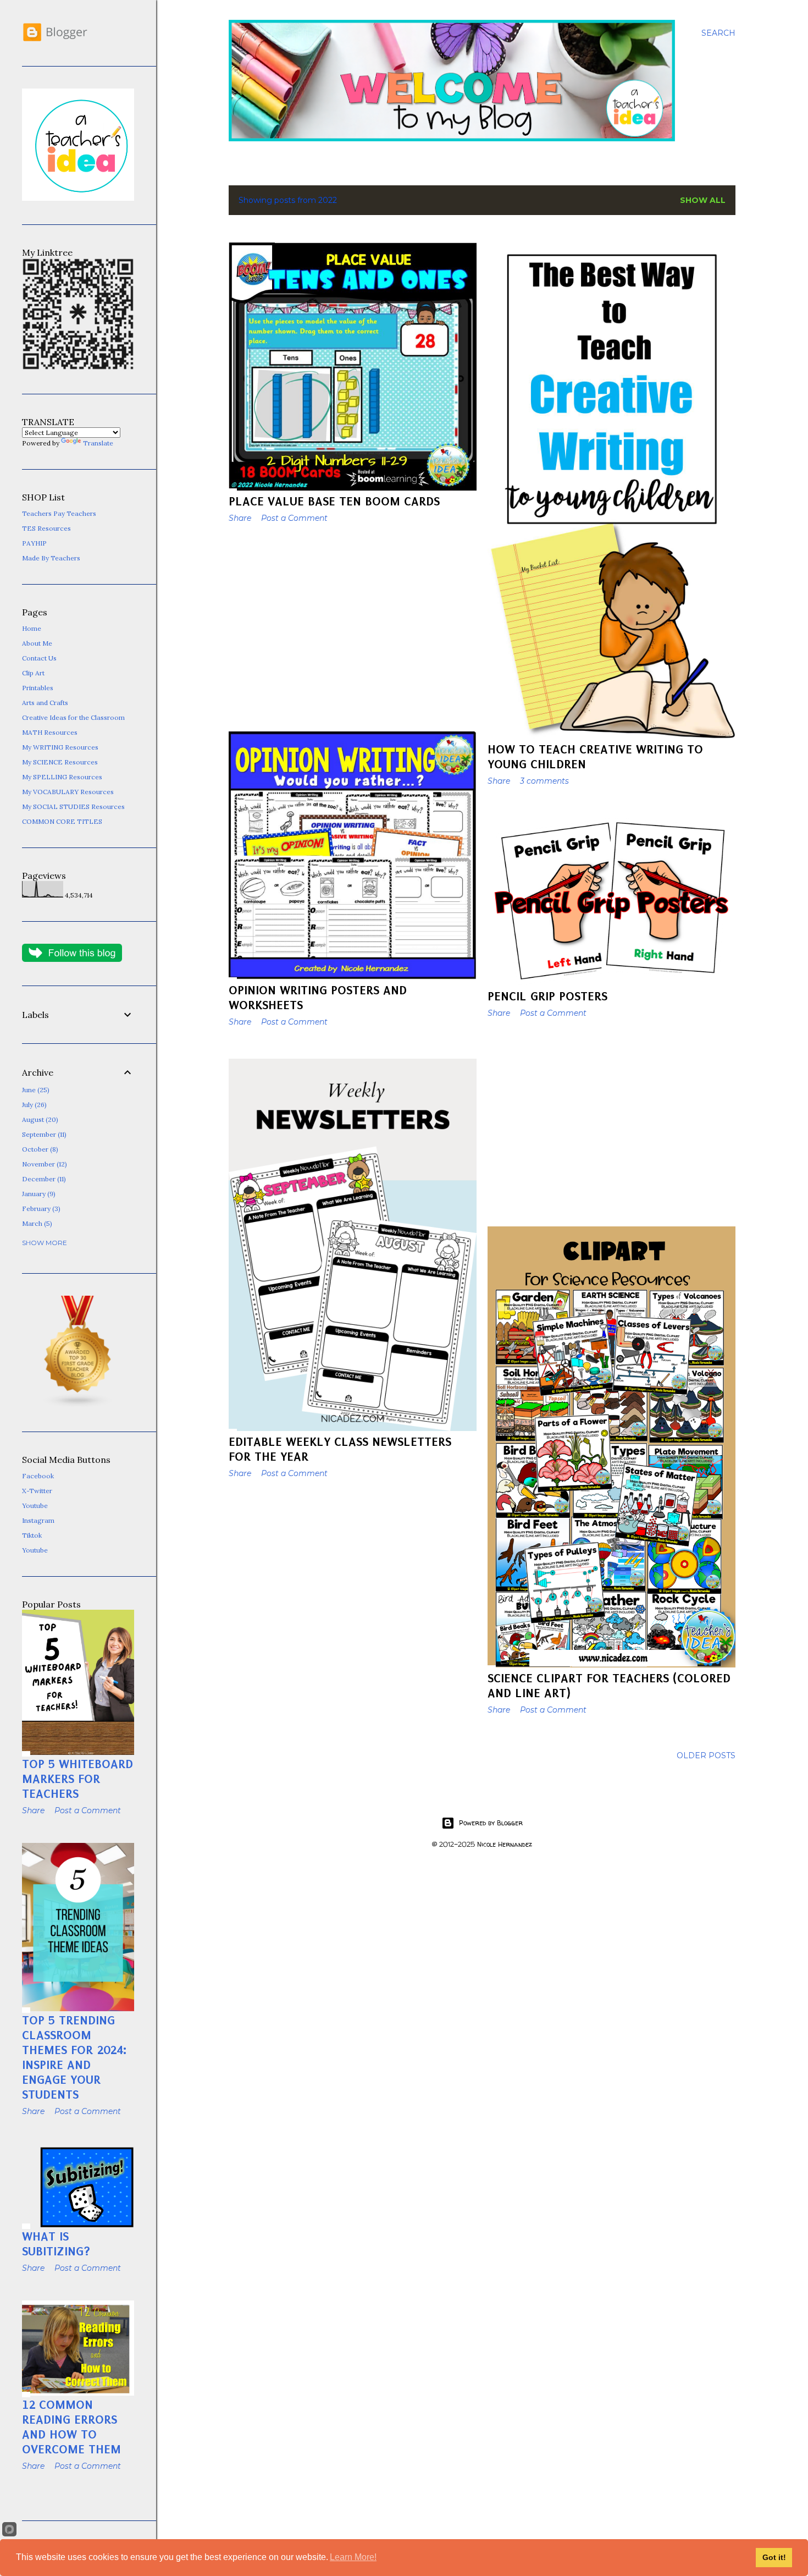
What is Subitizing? (56, 2244)
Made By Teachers (51, 558)
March (36, 1223)
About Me (37, 643)
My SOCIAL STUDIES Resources (73, 807)
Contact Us (39, 658)
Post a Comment (294, 518)
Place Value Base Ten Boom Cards (334, 501)
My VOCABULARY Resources (68, 792)
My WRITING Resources (60, 747)
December (43, 1179)
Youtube (35, 1506)
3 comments (544, 781)
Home (32, 628)
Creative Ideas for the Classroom (73, 717)
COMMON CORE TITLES (62, 821)
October (39, 1149)
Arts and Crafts (45, 703)
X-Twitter (37, 1491)
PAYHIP (34, 543)
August (39, 1119)
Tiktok (32, 1535)
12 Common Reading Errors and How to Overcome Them (71, 2427)
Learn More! (353, 2557)
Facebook (38, 1476)
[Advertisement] (353, 628)
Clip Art (33, 673)
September (43, 1134)
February (40, 1209)
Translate (98, 443)
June (35, 1090)
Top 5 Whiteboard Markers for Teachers (78, 1779)
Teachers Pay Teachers (59, 513)
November (43, 1164)
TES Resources (46, 528)
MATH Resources (50, 732)
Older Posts (706, 1755)
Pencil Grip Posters (547, 996)
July (33, 1105)
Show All (703, 200)
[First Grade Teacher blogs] (78, 1405)
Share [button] (240, 518)
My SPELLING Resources (62, 777)
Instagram (38, 1520)
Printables (38, 688)
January (38, 1194)
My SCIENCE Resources (60, 762)
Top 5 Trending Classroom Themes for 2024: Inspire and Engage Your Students (74, 2057)
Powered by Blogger (491, 1823)
